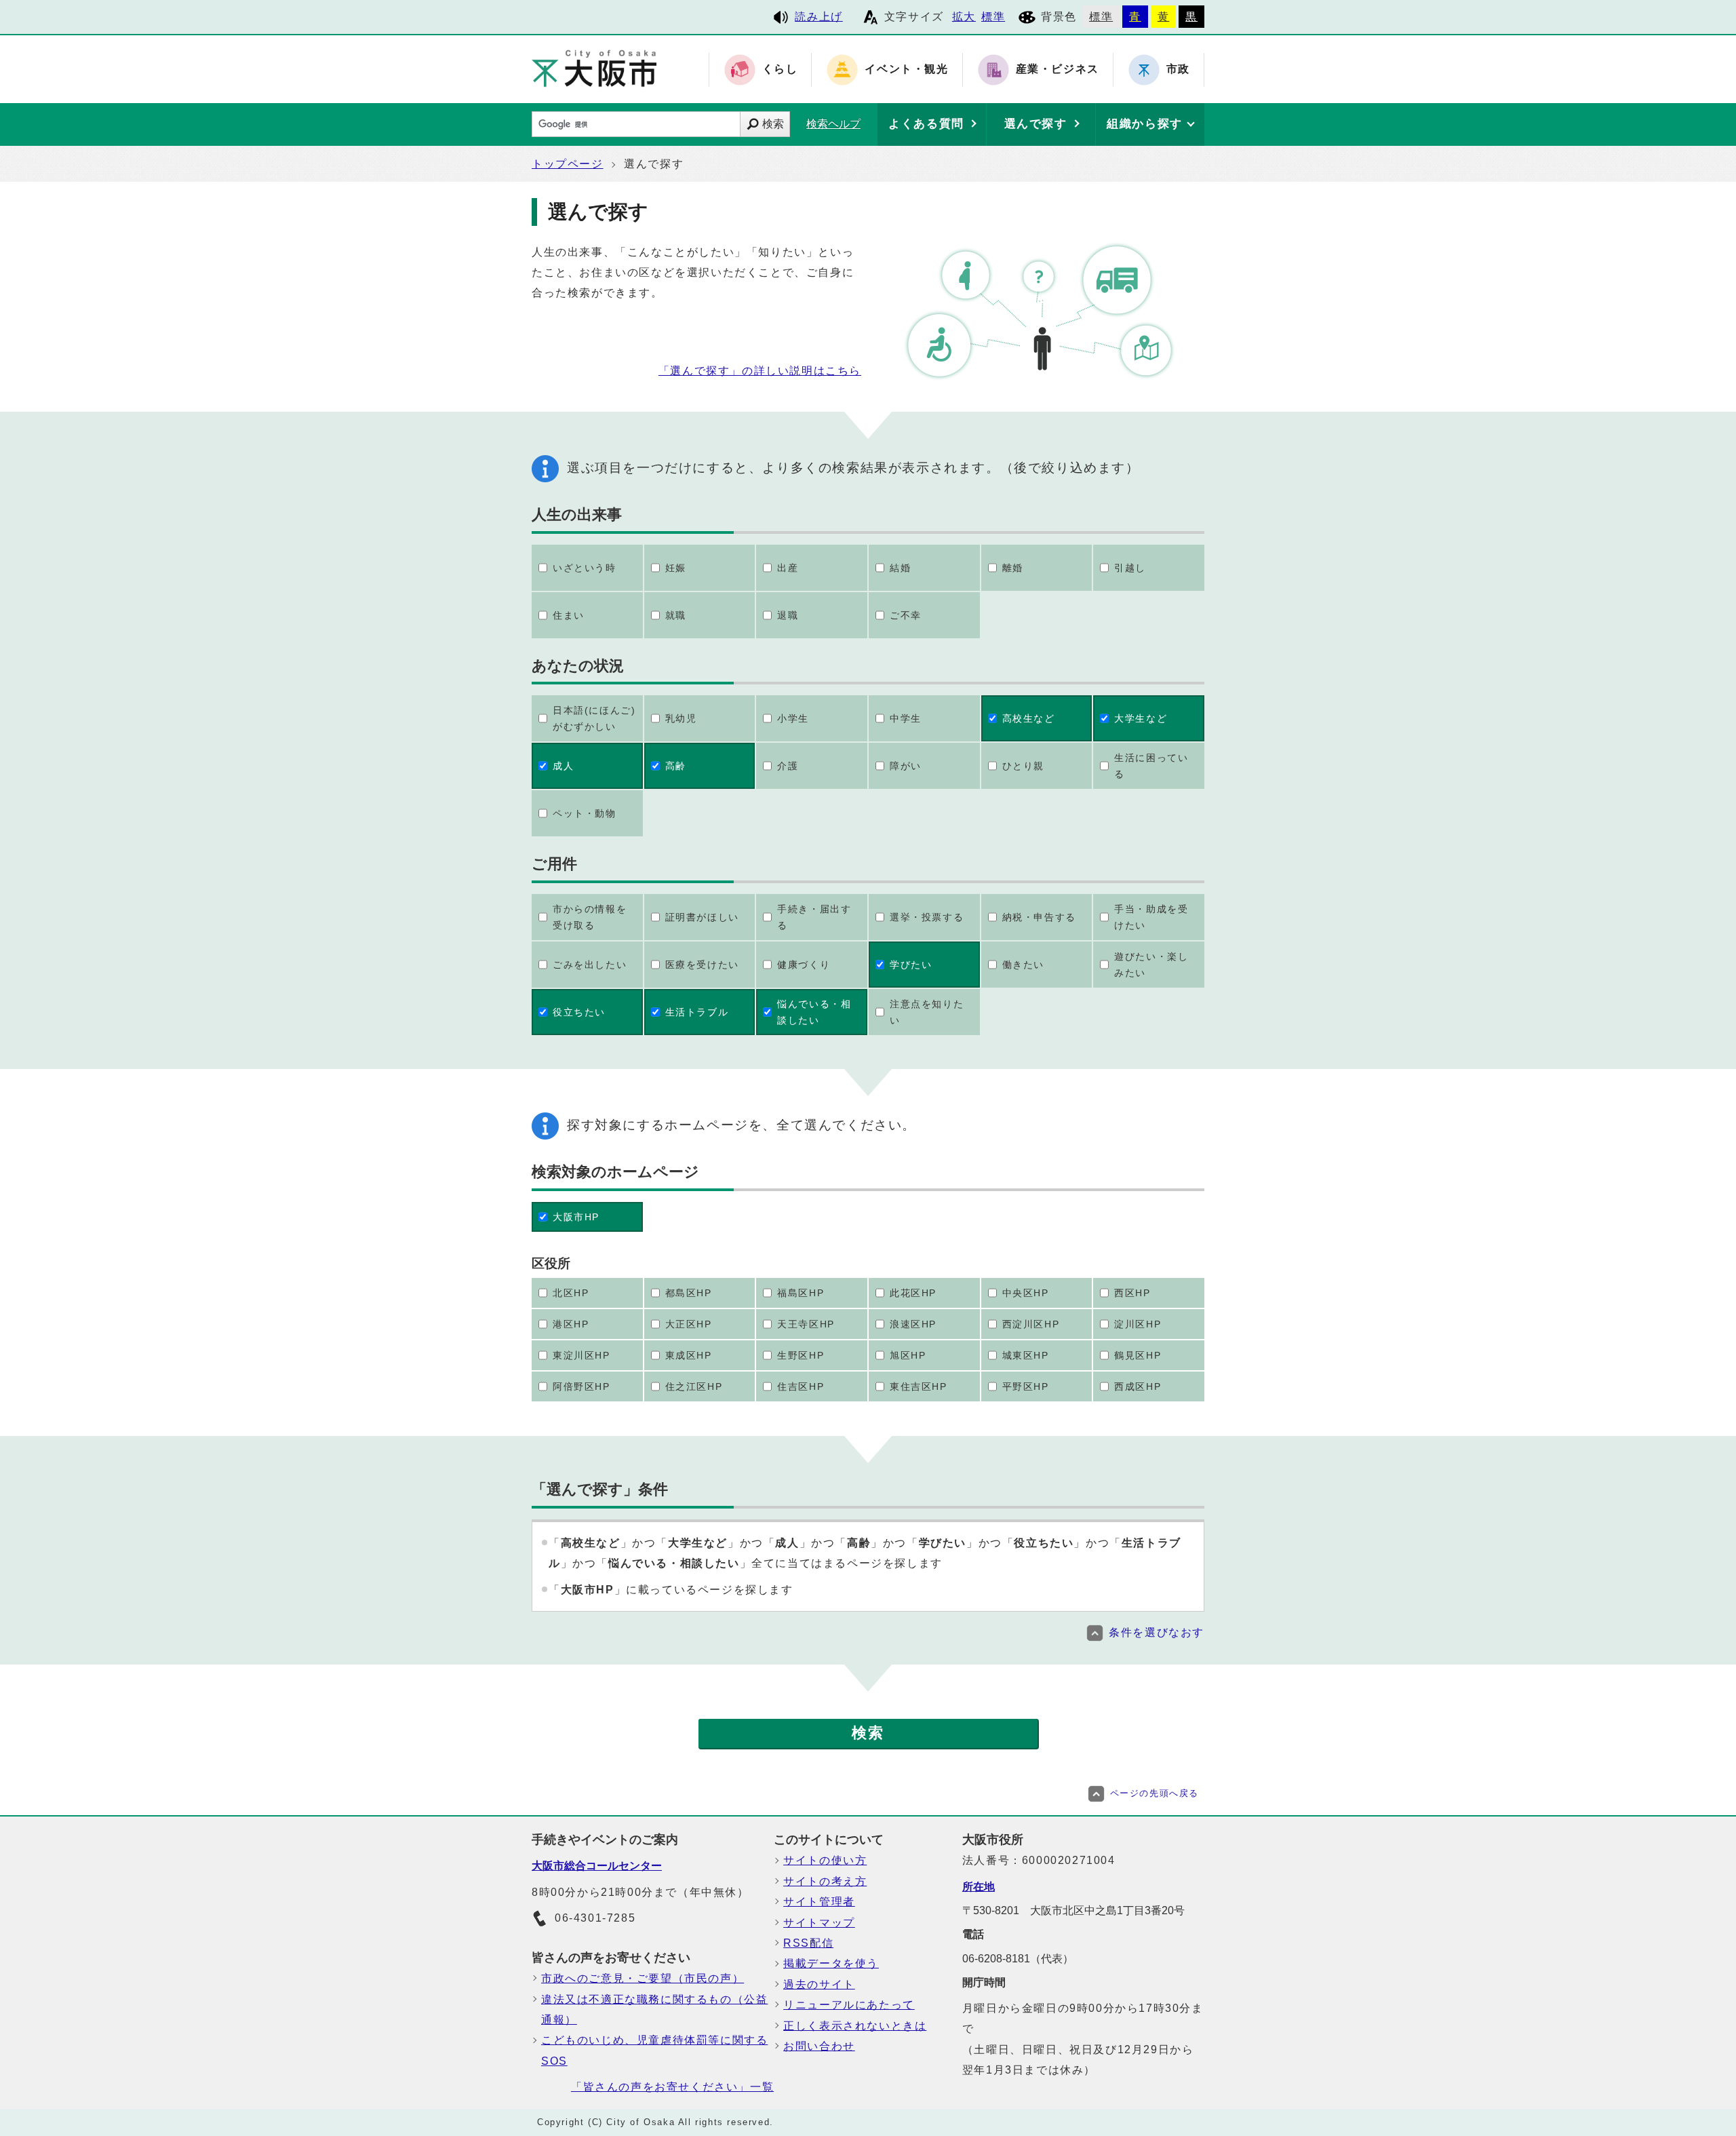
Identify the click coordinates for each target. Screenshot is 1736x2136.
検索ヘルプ (833, 124)
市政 (1178, 70)
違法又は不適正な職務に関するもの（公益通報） (654, 2009)
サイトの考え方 (825, 1881)
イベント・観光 (906, 70)
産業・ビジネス (1058, 70)
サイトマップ (819, 1923)
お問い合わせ (819, 2046)
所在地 (979, 1887)
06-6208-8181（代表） (1018, 1959)
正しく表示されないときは (855, 2026)
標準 (993, 17)
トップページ (568, 164)
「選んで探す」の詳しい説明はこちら (760, 371)
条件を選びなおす (1157, 1632)
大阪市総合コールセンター (597, 1866)
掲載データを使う (831, 1963)
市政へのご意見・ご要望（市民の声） (643, 1978)
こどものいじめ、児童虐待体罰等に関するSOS (654, 2050)
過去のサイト (819, 1984)
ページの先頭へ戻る (1155, 1793)
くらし (780, 70)
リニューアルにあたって (849, 2005)
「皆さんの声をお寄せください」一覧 (672, 2087)
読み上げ (818, 17)
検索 (773, 124)
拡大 (964, 17)
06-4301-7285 (595, 1918)
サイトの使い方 (825, 1860)
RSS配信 (808, 1943)
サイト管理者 (819, 1902)
